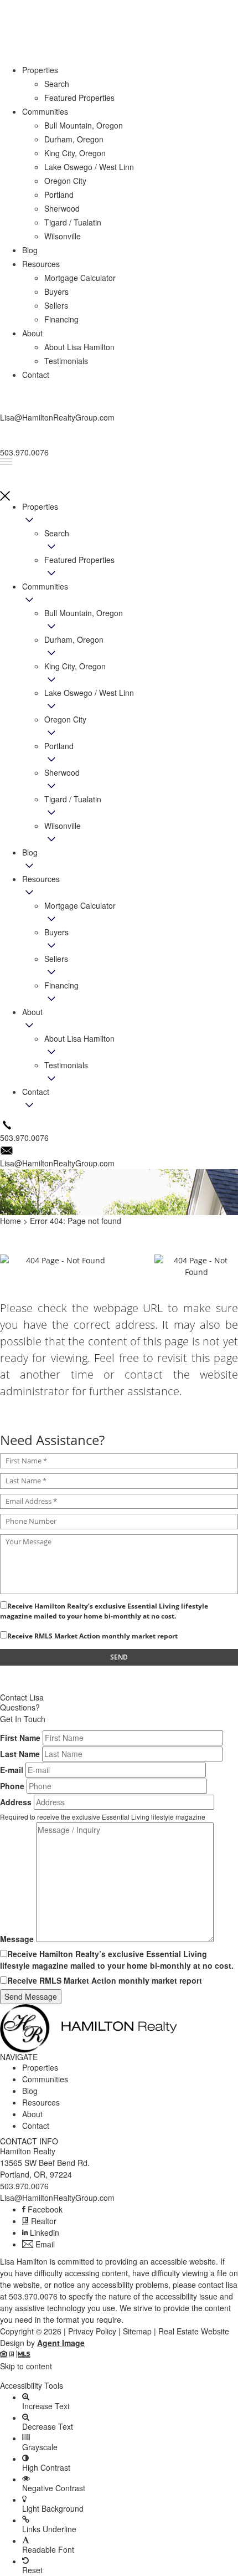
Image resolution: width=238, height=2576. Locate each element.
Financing (61, 985)
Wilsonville (63, 826)
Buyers (56, 932)
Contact (36, 1092)
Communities (45, 586)
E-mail (12, 1770)
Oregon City (65, 719)
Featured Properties (79, 560)
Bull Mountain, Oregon (84, 613)
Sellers (56, 959)
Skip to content (26, 2366)
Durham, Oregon (74, 639)
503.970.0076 (24, 2186)
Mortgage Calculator (80, 905)
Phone (12, 1786)
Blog (30, 852)
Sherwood (62, 772)
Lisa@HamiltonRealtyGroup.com (57, 2198)
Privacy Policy (92, 2331)
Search (57, 533)
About (32, 1012)
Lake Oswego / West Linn (89, 693)
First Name (20, 1738)
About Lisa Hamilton (79, 1038)
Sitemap (137, 2331)
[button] (119, 2376)
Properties (40, 506)
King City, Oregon (75, 666)
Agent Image (61, 2343)
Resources (41, 879)
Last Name (20, 1754)
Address (16, 1802)
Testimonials (66, 1065)
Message (17, 1939)
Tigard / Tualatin (73, 799)
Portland (59, 746)
